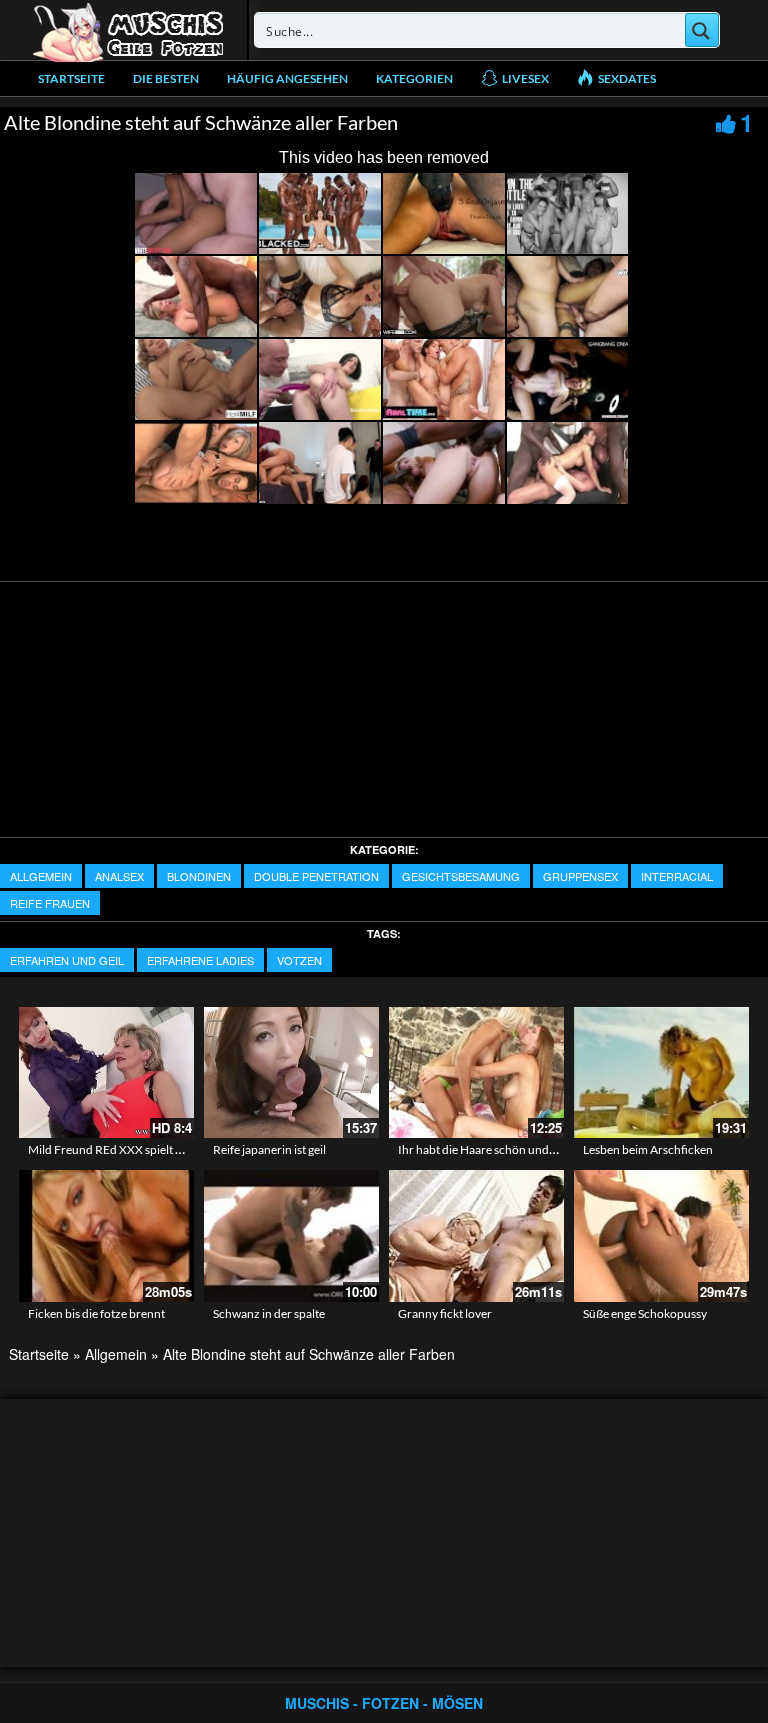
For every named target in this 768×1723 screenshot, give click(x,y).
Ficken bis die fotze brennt (96, 1313)
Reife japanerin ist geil (269, 1149)
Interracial (677, 876)
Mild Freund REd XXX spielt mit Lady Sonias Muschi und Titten (190, 1149)
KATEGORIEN (414, 78)
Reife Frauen (50, 903)
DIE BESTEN (166, 78)
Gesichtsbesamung (461, 876)
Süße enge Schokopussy (645, 1313)
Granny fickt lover (445, 1313)
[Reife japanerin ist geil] (291, 1072)
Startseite (71, 78)
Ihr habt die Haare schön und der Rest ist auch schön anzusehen (563, 1149)
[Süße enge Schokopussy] (661, 1235)
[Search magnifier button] (702, 30)
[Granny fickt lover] (476, 1235)
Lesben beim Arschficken (648, 1149)
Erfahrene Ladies (200, 960)
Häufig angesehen (287, 78)
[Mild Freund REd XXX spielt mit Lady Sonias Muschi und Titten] (106, 1072)
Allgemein (41, 876)
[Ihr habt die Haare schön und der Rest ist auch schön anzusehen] (476, 1072)
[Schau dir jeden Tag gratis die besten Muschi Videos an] (128, 30)
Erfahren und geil (67, 960)
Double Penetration (316, 876)
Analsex (119, 876)
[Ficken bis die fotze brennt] (106, 1235)
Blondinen (199, 876)
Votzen (299, 960)
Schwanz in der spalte (269, 1313)
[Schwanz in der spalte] (291, 1235)
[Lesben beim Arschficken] (661, 1072)
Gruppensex (580, 876)
